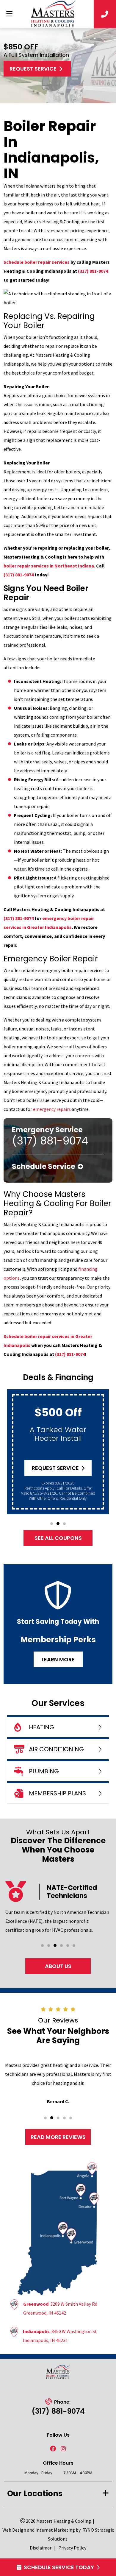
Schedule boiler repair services (37, 262)
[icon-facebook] (53, 2449)
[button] (52, 1524)
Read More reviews (58, 2137)
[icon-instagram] (63, 2449)
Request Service (33, 69)
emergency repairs (52, 1109)
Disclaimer (41, 2548)
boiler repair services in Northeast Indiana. (49, 566)
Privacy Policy (72, 2548)
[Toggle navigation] (9, 14)
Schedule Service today (59, 2567)
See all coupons (58, 1538)
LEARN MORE (58, 1659)
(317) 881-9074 (93, 271)
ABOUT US (58, 1966)
